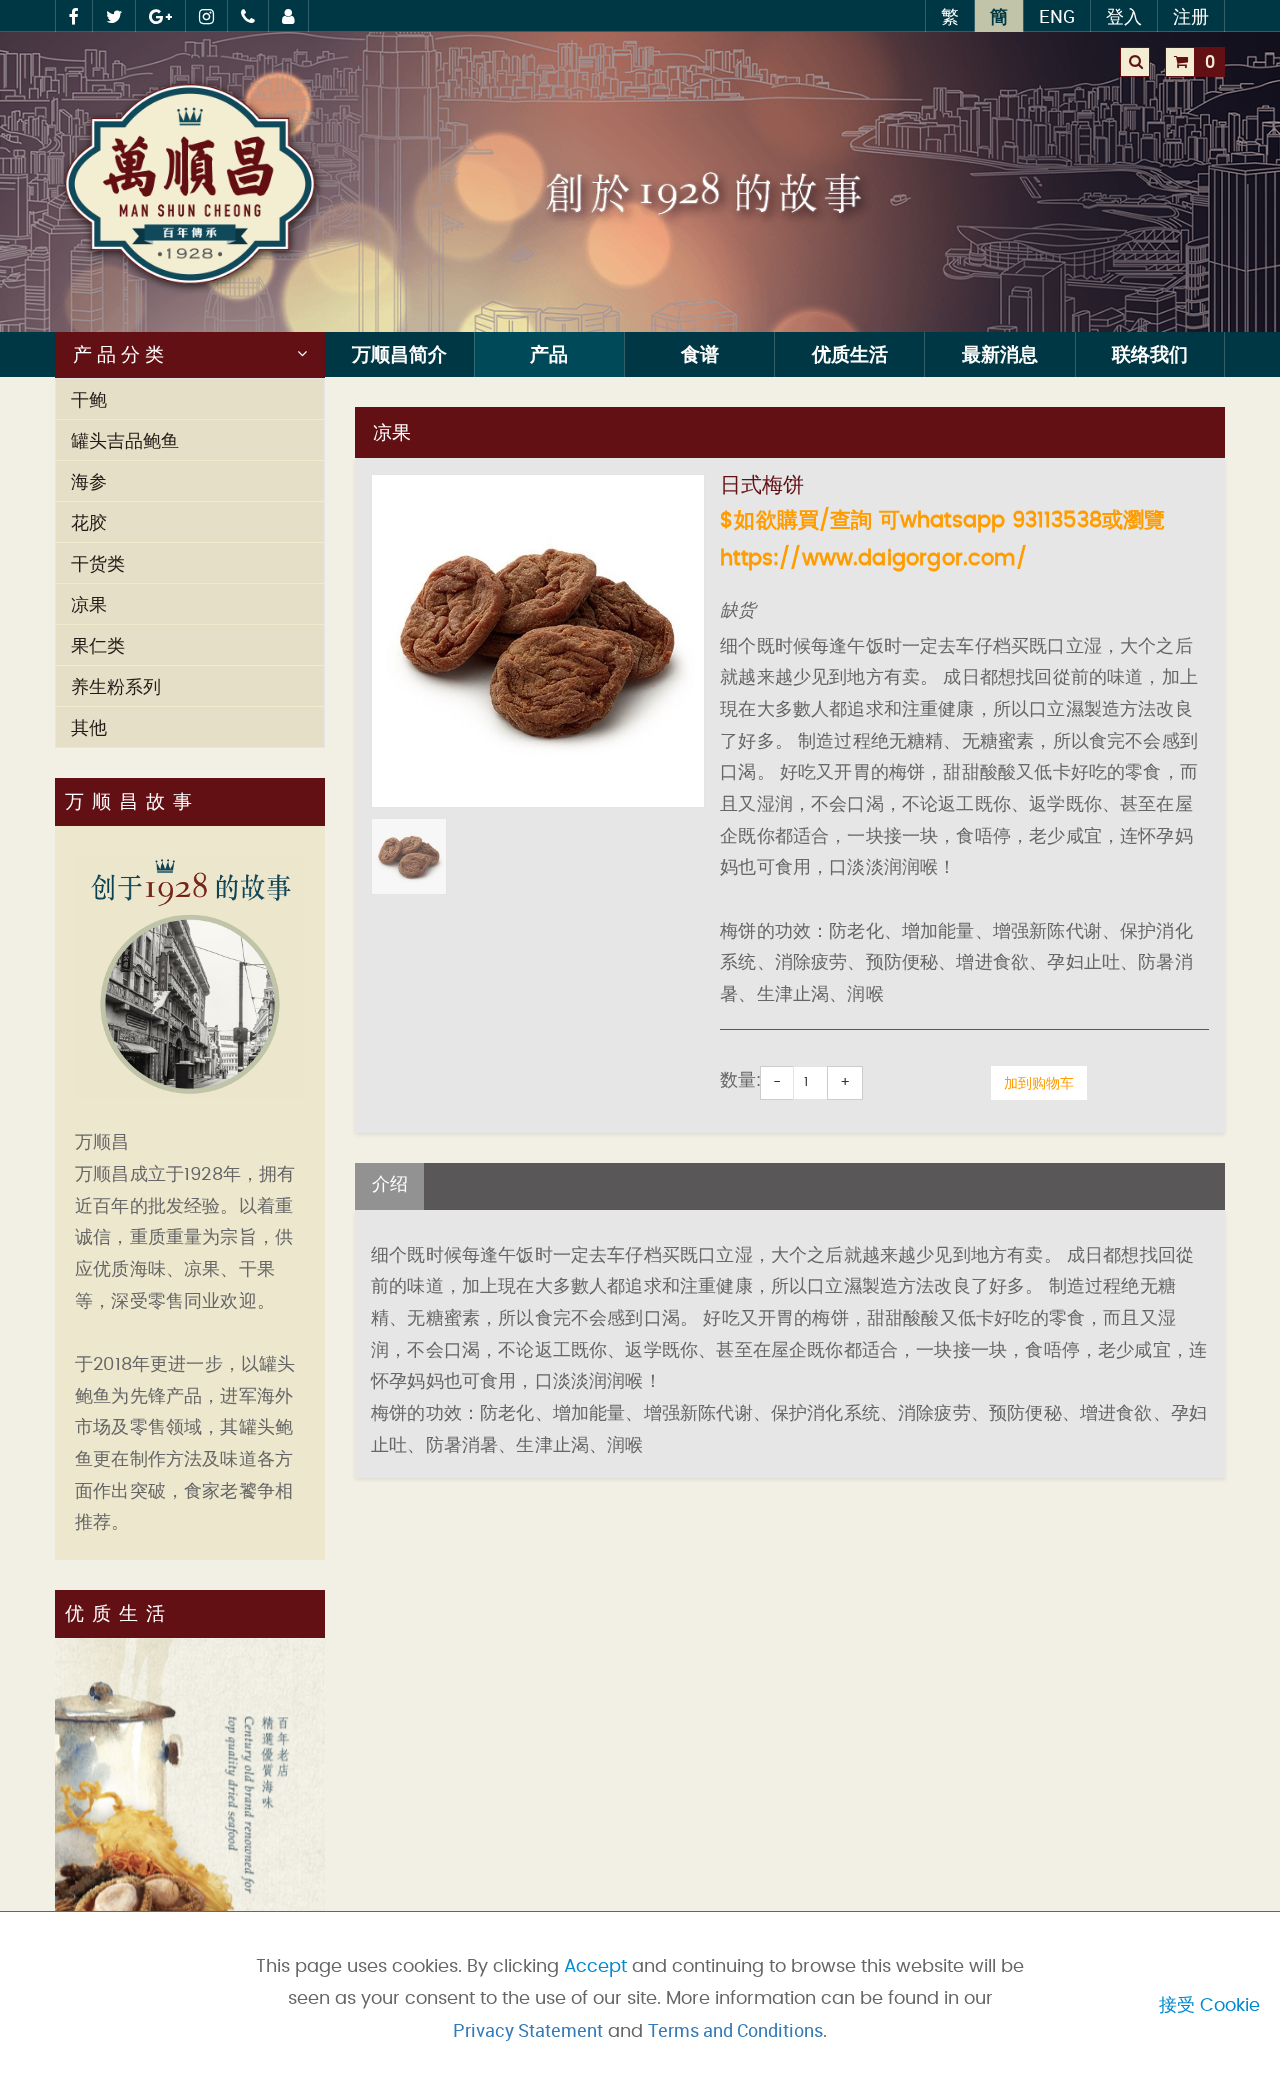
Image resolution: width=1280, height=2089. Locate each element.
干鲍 (89, 399)
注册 (1191, 16)
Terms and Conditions (735, 2030)
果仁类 (98, 645)
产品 (549, 354)
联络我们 (1150, 354)
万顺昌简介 (399, 354)
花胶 (89, 522)
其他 (89, 727)
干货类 (98, 563)
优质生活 (850, 354)
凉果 (89, 604)
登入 (1124, 16)
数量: (740, 1081)
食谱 (700, 354)
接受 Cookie (1209, 2006)
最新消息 (1000, 354)
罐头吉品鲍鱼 (125, 440)
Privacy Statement (528, 2030)
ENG (1057, 16)
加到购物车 (1039, 1082)
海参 (89, 481)
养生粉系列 (116, 686)
